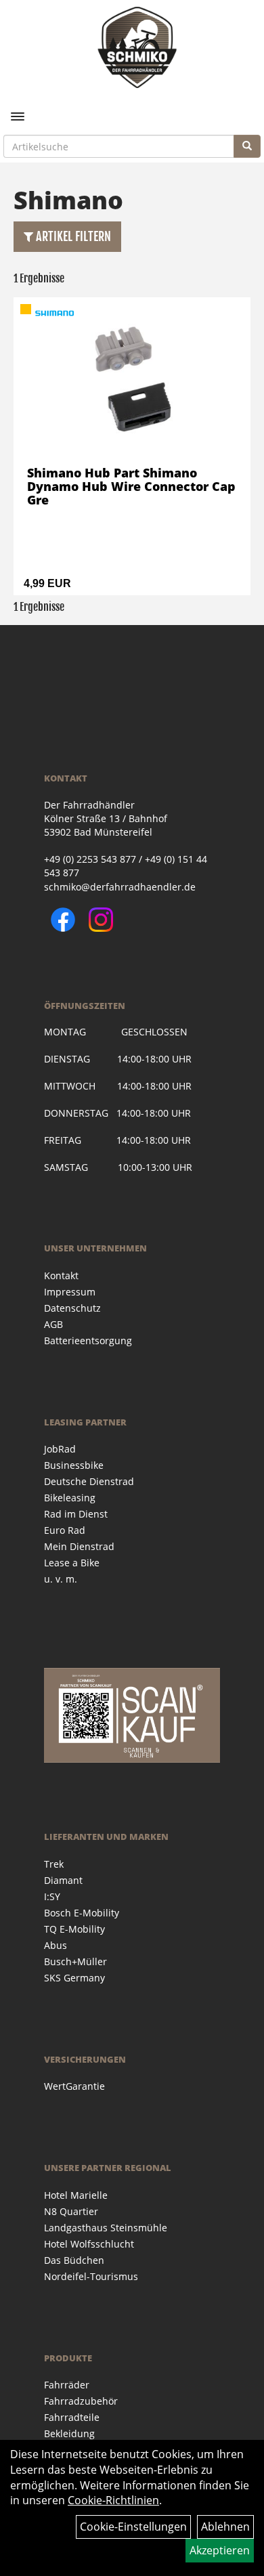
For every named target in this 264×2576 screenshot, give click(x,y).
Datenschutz (72, 1308)
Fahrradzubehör (81, 2401)
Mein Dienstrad (79, 1546)
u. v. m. (61, 1579)
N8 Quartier (71, 2211)
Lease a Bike (72, 1563)
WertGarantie (74, 2086)
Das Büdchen (74, 2260)
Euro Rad (65, 1530)
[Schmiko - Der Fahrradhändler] (137, 47)
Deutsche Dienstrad (89, 1481)
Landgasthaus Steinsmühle (106, 2228)
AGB (53, 1324)
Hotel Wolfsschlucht (89, 2244)
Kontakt (61, 1275)
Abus (56, 1945)
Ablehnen (225, 2527)
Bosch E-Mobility (82, 1913)
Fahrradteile (72, 2417)
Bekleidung (69, 2433)
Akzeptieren (220, 2550)
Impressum (70, 1292)
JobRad (60, 1449)
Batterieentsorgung (88, 1340)
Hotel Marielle (76, 2195)
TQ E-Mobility (74, 1929)
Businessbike (74, 1465)
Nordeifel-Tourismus (91, 2276)
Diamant (63, 1880)
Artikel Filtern (72, 236)
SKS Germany (74, 1978)
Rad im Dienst (76, 1514)
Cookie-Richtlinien (113, 2500)
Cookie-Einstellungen (133, 2527)
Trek (54, 1864)
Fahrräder (67, 2385)
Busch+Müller (75, 1961)
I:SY (52, 1896)
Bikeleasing (70, 1498)
